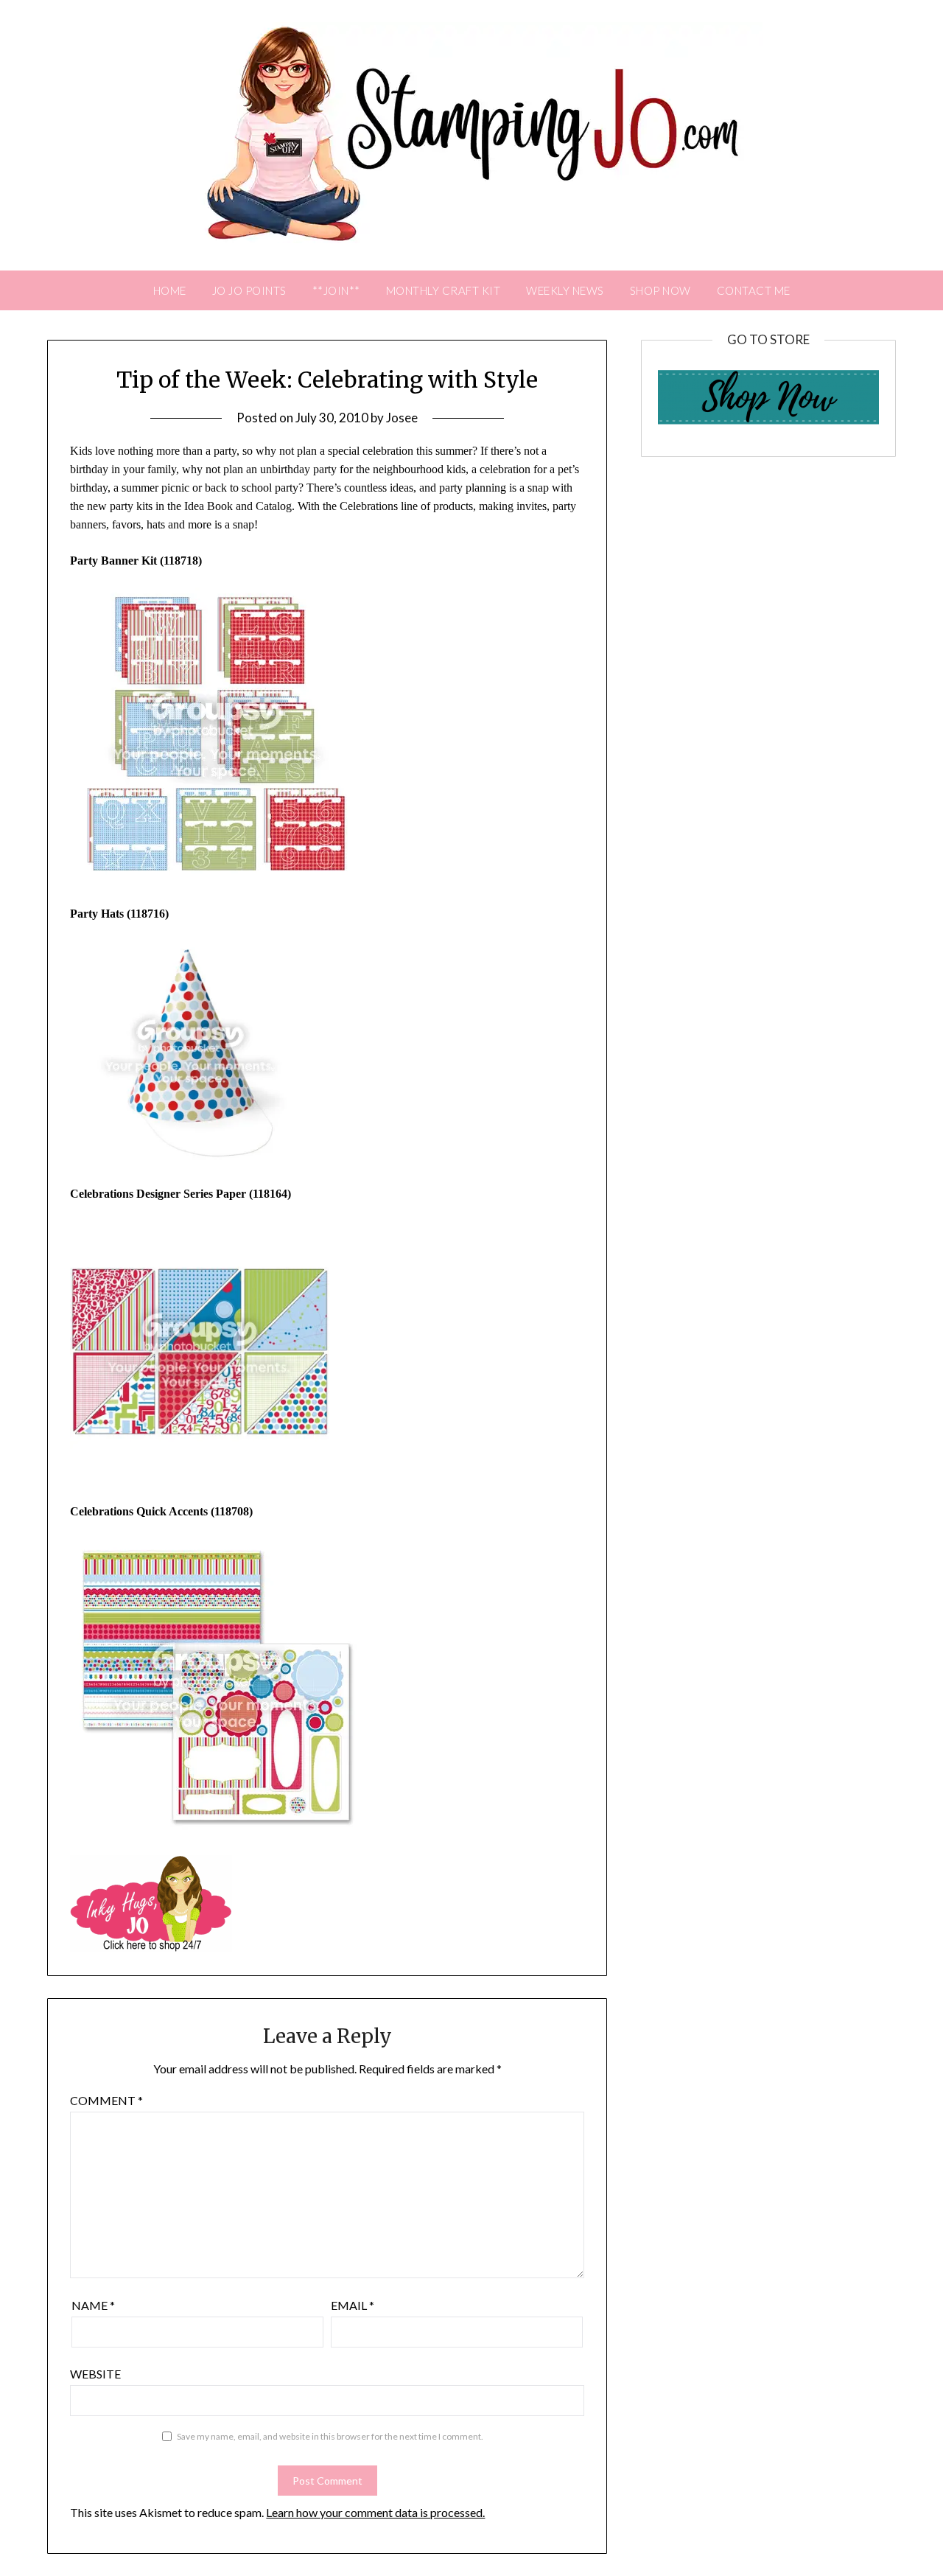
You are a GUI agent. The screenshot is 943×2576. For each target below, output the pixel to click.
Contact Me (754, 290)
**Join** (336, 290)
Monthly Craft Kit (444, 290)
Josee (402, 418)
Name (93, 2305)
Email (353, 2305)
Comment (106, 2100)
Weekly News (565, 290)
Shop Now (660, 290)
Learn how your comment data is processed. (375, 2512)
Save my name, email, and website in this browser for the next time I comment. (330, 2436)
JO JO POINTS (249, 290)
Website (95, 2374)
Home (170, 290)
